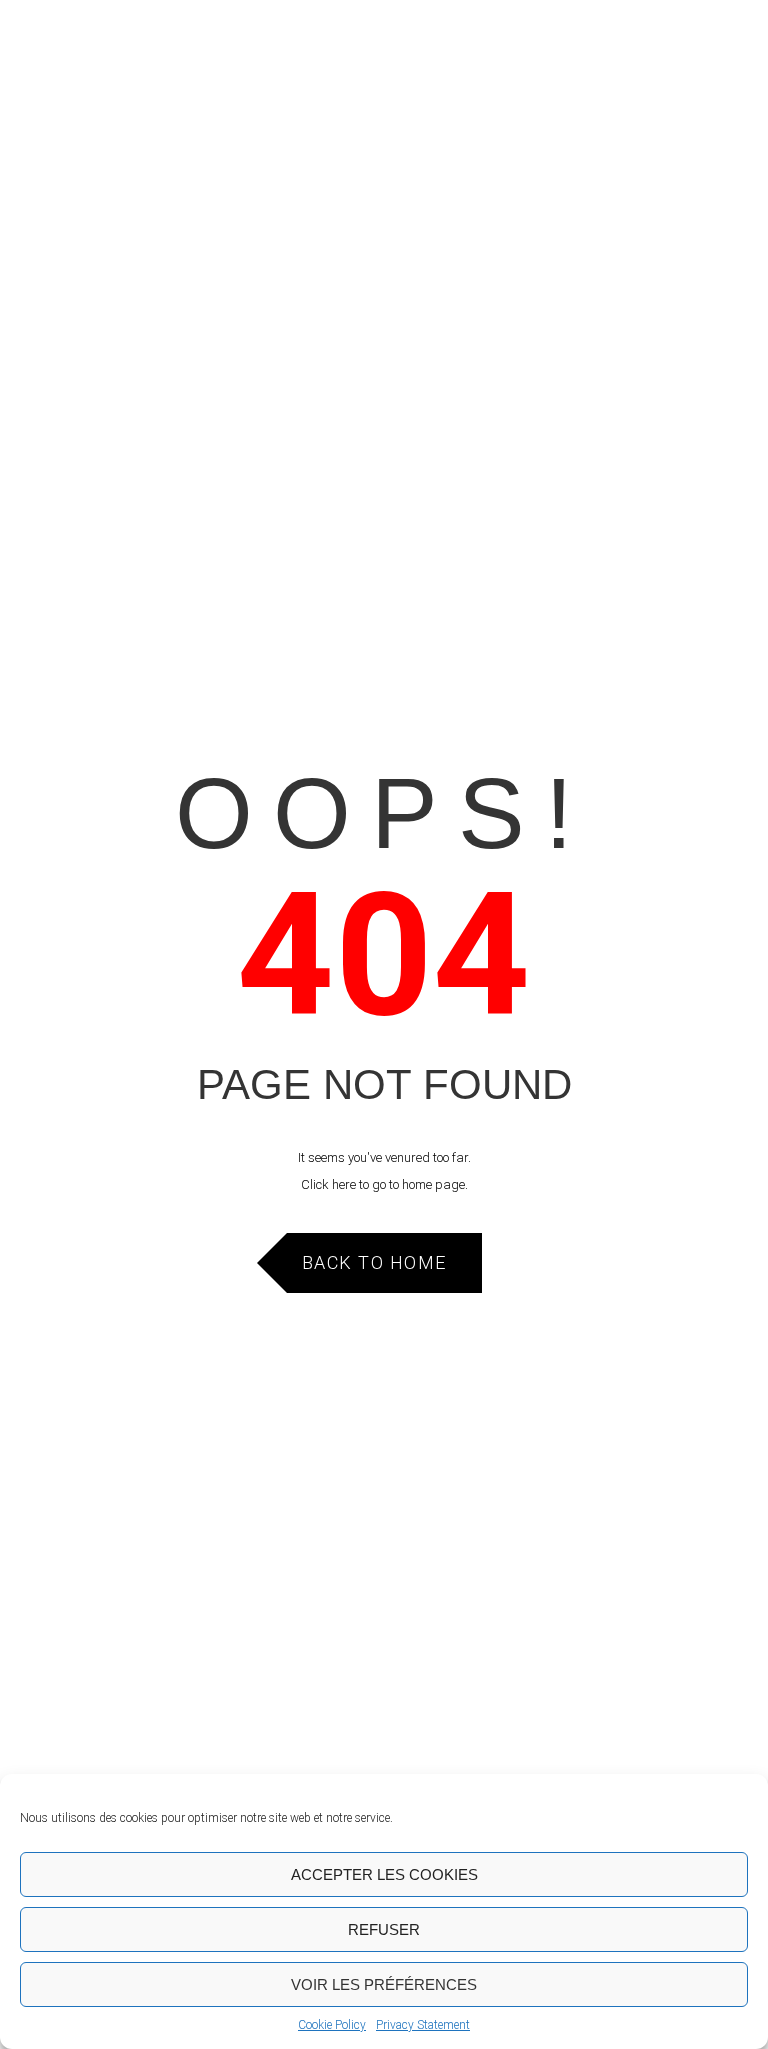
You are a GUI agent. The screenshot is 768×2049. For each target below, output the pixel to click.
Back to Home (374, 1262)
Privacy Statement (423, 2025)
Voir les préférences (384, 1984)
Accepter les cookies (384, 1874)
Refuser (384, 1929)
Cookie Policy (332, 2025)
